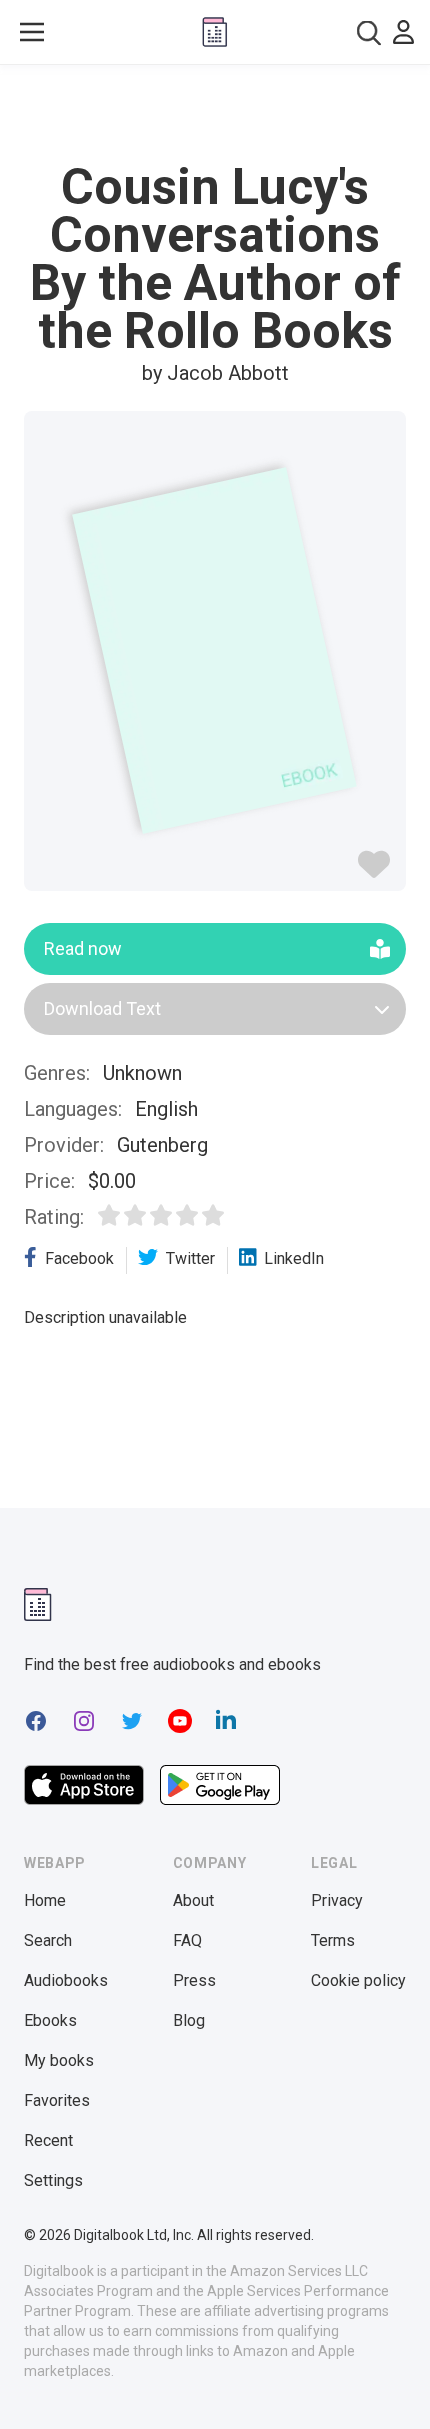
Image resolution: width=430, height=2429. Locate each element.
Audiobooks (66, 1980)
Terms (333, 1940)
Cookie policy (358, 1980)
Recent (48, 2140)
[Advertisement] (215, 114)
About (193, 1900)
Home (45, 1900)
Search (48, 1940)
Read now (83, 948)
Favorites (57, 2100)
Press (194, 1980)
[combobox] (369, 32)
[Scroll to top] (394, 2385)
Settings (53, 2180)
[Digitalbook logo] (215, 32)
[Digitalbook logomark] (38, 1604)
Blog (189, 2020)
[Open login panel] (403, 32)
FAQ (187, 1940)
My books (59, 2060)
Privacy (337, 1900)
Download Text (102, 1008)
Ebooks (50, 2020)
